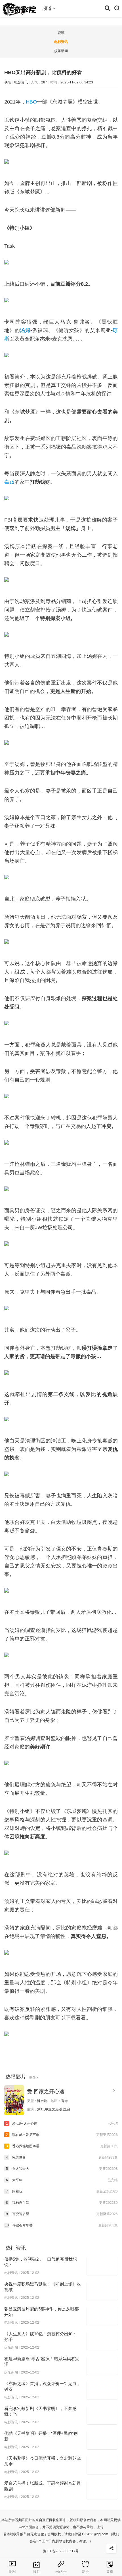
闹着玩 (62, 2191)
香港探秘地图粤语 (62, 2146)
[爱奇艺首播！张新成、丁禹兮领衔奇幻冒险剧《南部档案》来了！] (102, 2490)
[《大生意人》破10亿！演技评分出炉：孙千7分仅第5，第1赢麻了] (102, 2340)
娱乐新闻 (61, 51)
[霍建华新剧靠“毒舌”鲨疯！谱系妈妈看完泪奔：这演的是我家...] (102, 2365)
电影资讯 (61, 42)
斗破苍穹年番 (61, 2225)
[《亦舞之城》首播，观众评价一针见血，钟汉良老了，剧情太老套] (102, 2390)
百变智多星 (62, 2214)
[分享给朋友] (111, 2548)
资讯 (61, 33)
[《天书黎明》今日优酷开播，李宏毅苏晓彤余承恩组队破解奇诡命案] (102, 2465)
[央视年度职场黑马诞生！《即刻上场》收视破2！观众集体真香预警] (102, 2291)
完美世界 (62, 2157)
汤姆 (25, 330)
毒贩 (9, 482)
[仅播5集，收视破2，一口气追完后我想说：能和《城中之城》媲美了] (102, 2266)
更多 (33, 2077)
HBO (31, 102)
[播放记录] (117, 8)
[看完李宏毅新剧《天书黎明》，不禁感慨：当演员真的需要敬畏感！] (102, 2415)
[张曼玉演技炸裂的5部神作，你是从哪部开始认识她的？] (102, 2316)
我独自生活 (62, 2203)
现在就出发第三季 (62, 2135)
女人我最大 (62, 2169)
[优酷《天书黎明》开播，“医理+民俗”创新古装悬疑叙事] (102, 2440)
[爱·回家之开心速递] (14, 2100)
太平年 (62, 2180)
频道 (48, 8)
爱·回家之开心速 (46, 2092)
